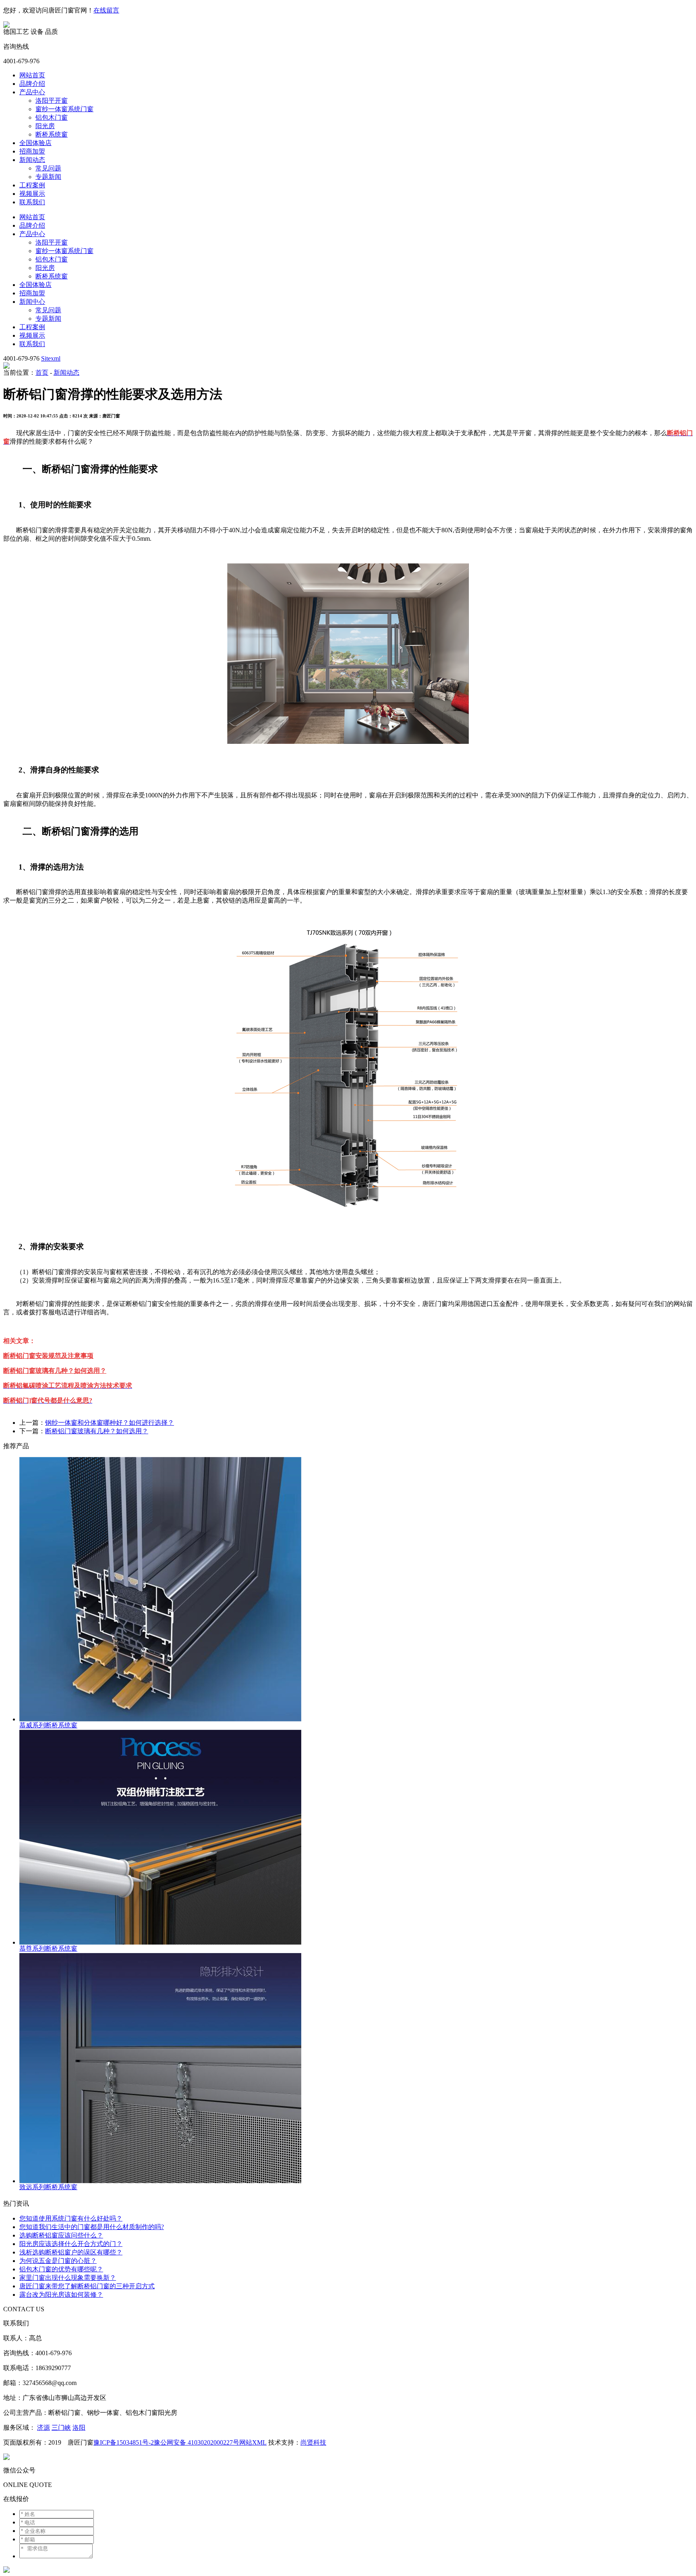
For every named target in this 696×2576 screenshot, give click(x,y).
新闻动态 (32, 160)
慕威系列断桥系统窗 (48, 1725)
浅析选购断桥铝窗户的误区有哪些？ (71, 2252)
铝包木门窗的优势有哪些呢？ (61, 2269)
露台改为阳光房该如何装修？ (61, 2295)
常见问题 (48, 168)
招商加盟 (32, 151)
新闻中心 (32, 302)
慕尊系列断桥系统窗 (48, 1948)
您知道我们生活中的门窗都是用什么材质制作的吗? (92, 2227)
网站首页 (32, 75)
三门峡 (61, 2428)
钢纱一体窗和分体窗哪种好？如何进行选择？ (110, 1423)
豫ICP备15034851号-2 (124, 2442)
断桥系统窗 (52, 134)
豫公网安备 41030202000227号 (197, 2442)
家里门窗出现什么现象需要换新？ (68, 2278)
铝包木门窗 (52, 117)
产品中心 (32, 92)
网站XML (253, 2442)
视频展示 (32, 194)
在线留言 (106, 10)
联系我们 (32, 202)
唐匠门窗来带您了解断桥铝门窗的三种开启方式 (87, 2286)
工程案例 (32, 185)
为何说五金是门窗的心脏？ (58, 2261)
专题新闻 (48, 177)
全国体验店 (35, 143)
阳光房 (45, 126)
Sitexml (51, 358)
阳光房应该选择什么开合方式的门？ (71, 2244)
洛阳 (79, 2428)
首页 (42, 373)
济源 (43, 2428)
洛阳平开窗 (52, 101)
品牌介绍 (32, 84)
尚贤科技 (313, 2442)
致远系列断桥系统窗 (48, 2187)
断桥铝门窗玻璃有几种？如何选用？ (97, 1431)
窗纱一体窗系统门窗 (64, 109)
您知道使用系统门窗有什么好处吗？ (71, 2218)
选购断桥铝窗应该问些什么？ (61, 2235)
